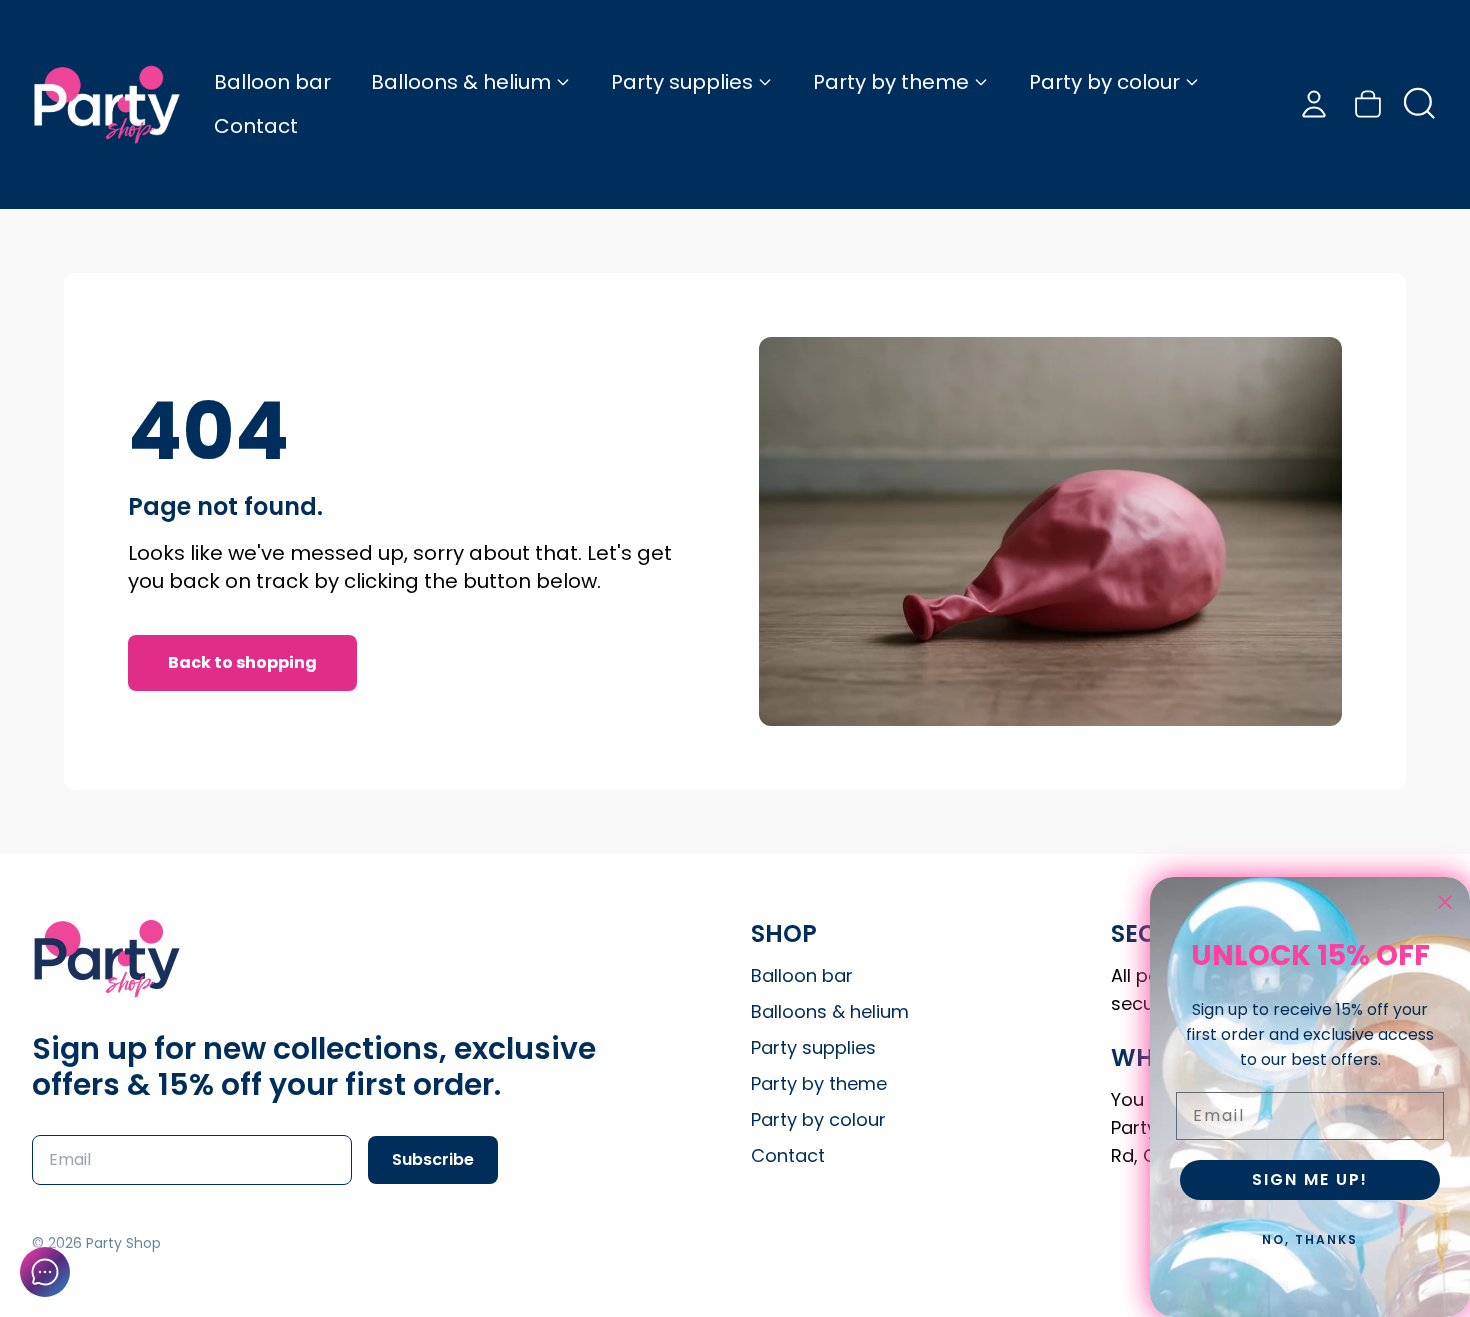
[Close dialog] (1445, 902)
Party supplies (682, 82)
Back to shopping (242, 662)
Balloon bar (272, 82)
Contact (256, 126)
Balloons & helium (461, 82)
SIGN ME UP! (1310, 1179)
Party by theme (891, 82)
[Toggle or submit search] (1420, 104)
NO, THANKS (1310, 1239)
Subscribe (433, 1159)
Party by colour (1104, 82)
